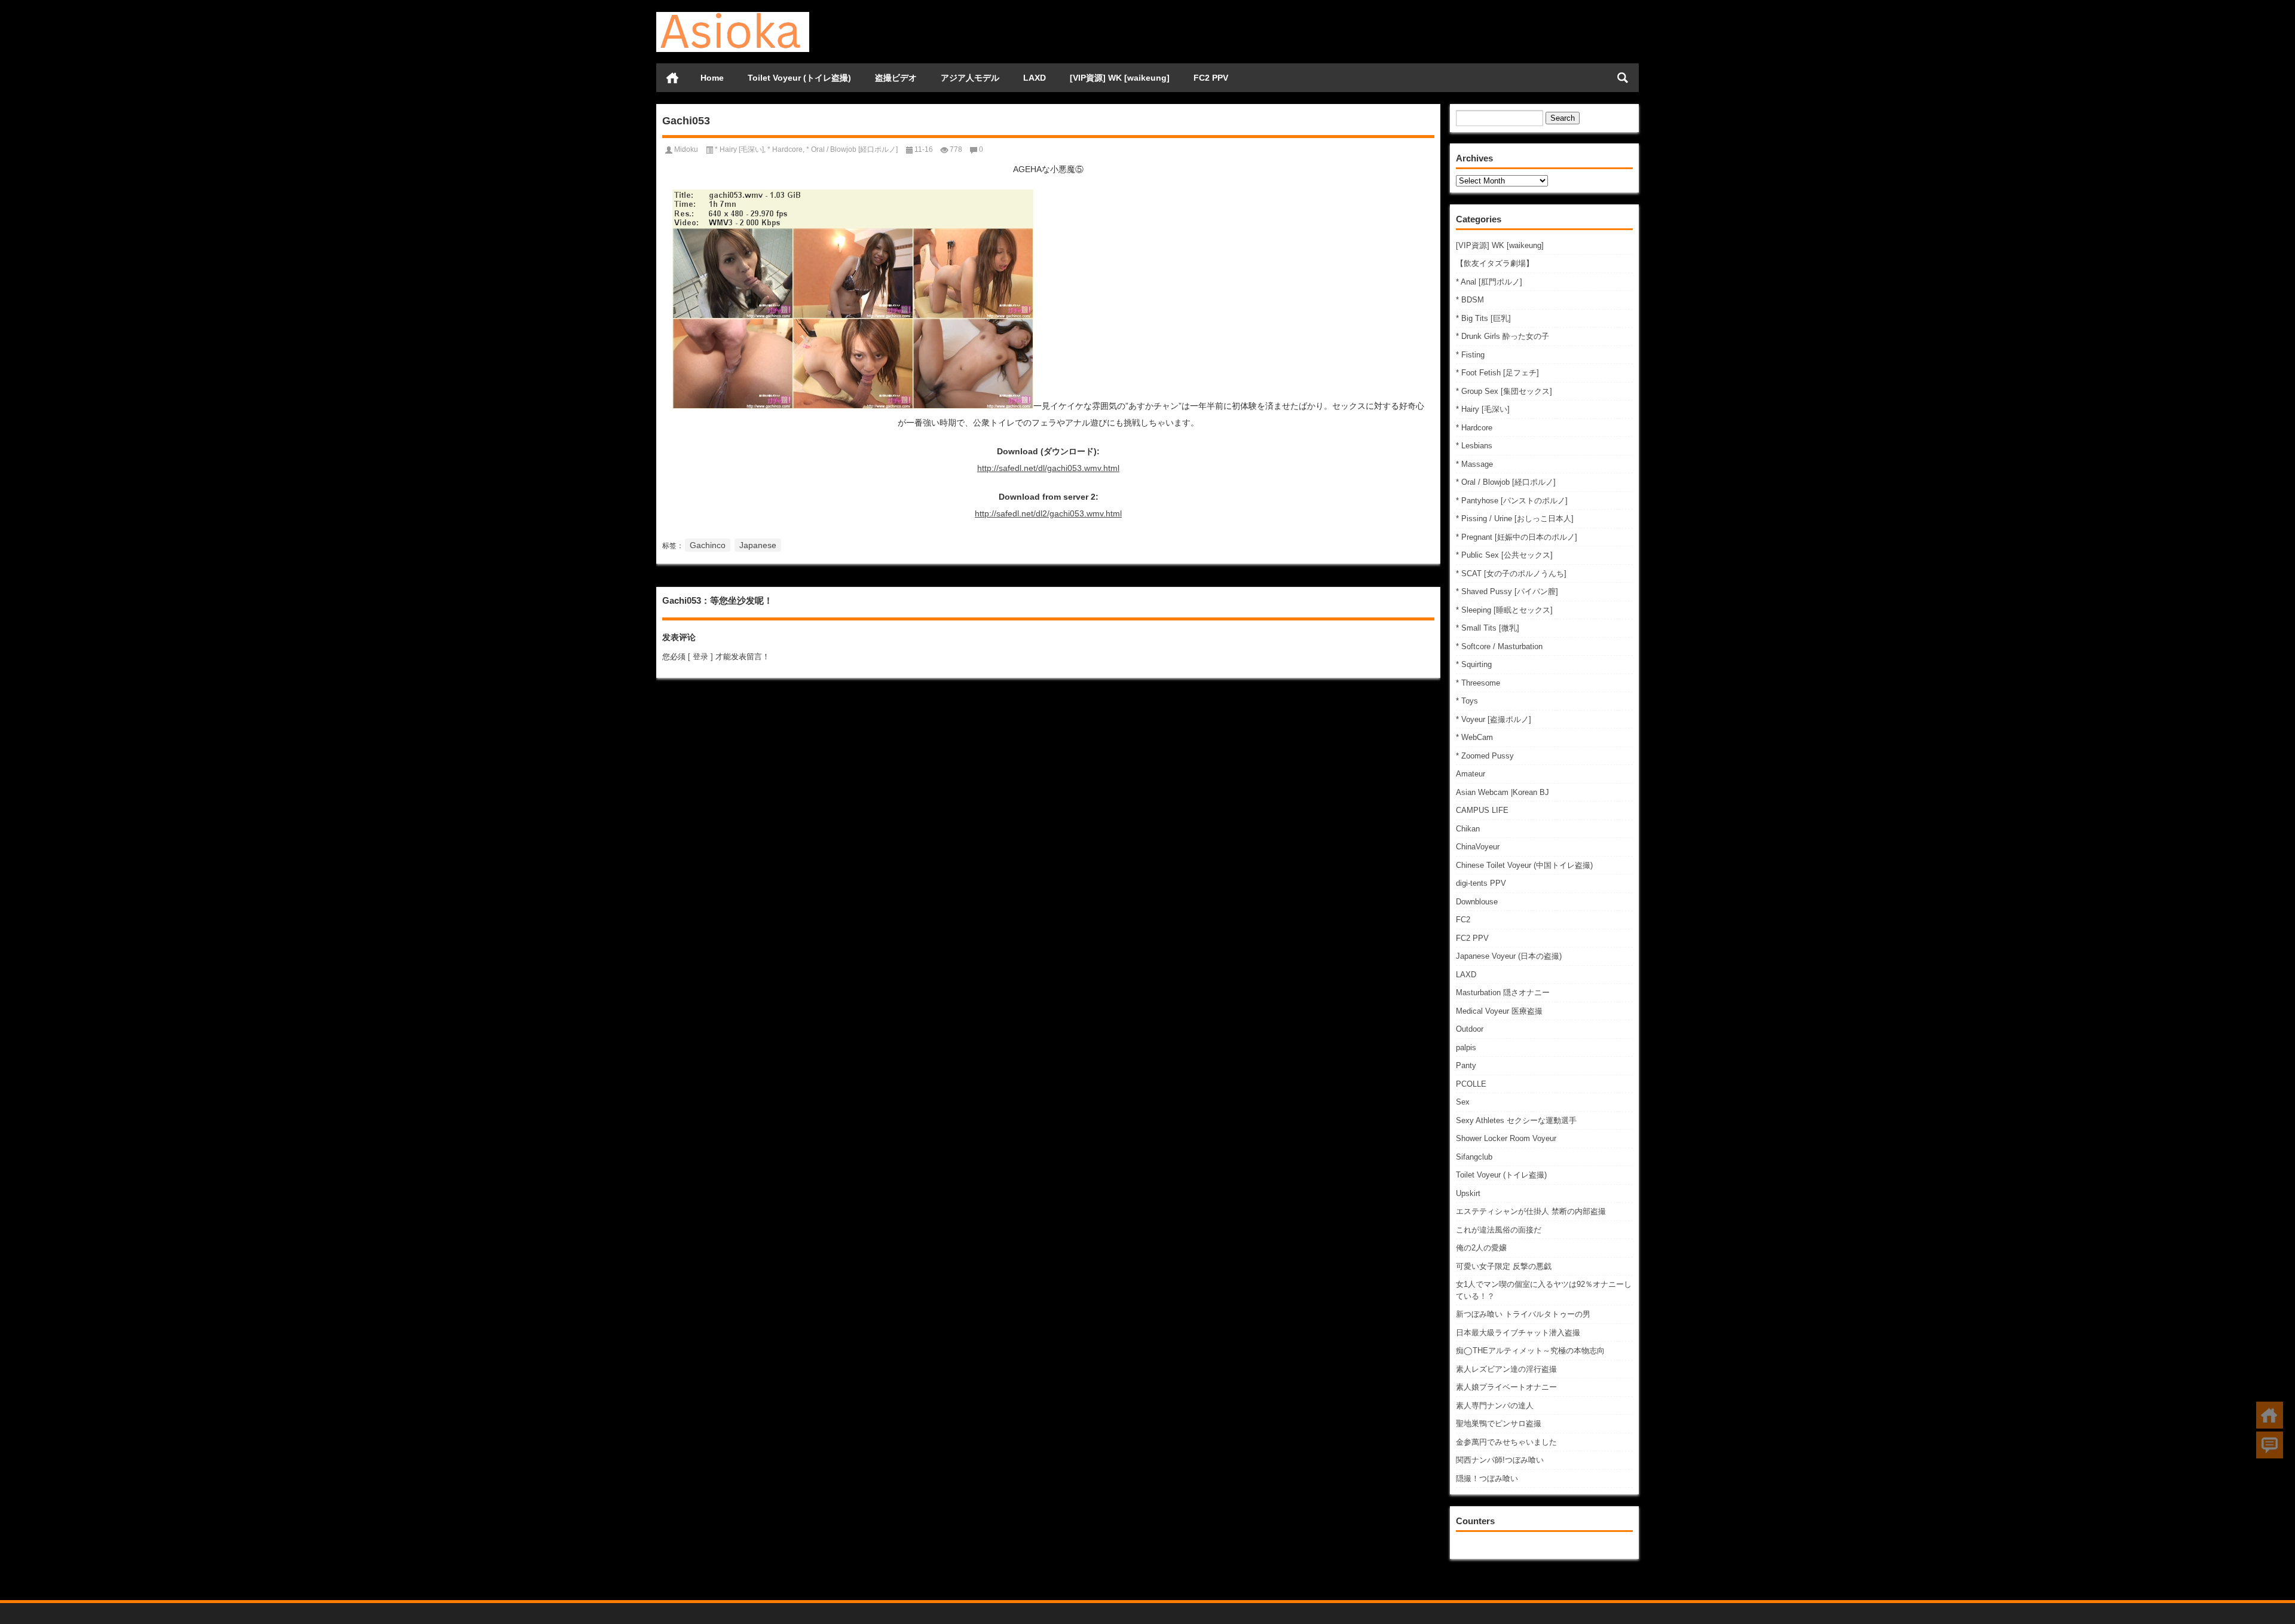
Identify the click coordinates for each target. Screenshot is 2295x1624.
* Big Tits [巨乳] (1483, 318)
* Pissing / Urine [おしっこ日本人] (1515, 519)
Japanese (758, 545)
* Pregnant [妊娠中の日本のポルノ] (1517, 537)
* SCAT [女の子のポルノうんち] (1511, 574)
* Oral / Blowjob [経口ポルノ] (1506, 482)
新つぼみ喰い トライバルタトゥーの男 (1523, 1314)
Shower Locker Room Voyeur (1506, 1138)
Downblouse (1477, 902)
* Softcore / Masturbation (1499, 646)
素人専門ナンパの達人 (1495, 1406)
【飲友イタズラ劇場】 (1495, 263)
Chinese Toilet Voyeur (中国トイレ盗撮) (1524, 865)
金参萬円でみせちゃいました (1506, 1442)
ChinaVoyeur (1478, 847)
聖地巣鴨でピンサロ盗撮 (1499, 1423)
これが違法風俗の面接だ (1499, 1230)
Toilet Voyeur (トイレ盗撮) (799, 78)
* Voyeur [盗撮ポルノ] (1494, 719)
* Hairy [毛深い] (1483, 409)
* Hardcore (1474, 428)
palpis (1466, 1048)
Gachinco (708, 545)
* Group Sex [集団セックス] (1504, 391)
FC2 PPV (1211, 78)
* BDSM (1470, 300)
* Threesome (1478, 683)
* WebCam (1474, 737)
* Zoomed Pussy (1485, 756)
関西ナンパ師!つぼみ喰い (1500, 1460)
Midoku (686, 149)
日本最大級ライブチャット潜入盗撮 (1518, 1333)
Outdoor (1470, 1029)
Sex (1463, 1102)
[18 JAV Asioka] (733, 16)
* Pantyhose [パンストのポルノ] (1512, 501)
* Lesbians (1474, 446)
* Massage (1474, 464)
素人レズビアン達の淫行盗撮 (1506, 1369)
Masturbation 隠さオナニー (1503, 993)
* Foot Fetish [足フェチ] (1497, 373)
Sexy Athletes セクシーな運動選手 (1516, 1120)
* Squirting (1474, 664)
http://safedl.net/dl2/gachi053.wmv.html (1048, 513)
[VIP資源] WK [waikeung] (1120, 78)
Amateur (1471, 774)
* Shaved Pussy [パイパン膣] (1507, 591)
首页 (672, 78)
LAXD (1035, 78)
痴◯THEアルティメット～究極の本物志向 (1530, 1351)
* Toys (1467, 701)
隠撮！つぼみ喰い (1487, 1478)
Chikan (1468, 829)
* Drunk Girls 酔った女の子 (1503, 336)
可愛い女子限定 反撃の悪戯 (1504, 1266)
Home (712, 78)
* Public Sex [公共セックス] (1504, 555)
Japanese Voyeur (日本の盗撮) (1509, 956)
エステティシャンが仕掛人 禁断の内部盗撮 (1531, 1211)
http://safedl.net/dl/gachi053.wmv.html (1048, 468)
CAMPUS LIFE (1482, 810)
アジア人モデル (970, 78)
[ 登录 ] (700, 657)
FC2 (1463, 920)
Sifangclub (1474, 1157)
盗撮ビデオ (896, 78)
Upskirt (1468, 1193)
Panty (1466, 1065)
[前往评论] (2270, 1445)
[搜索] (1623, 78)
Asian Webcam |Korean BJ (1503, 792)
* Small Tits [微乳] (1488, 628)
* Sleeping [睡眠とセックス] (1504, 610)
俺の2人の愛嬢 (1481, 1248)
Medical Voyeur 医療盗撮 (1499, 1011)
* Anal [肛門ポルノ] (1489, 282)
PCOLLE (1471, 1084)
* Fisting (1470, 355)
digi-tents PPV (1481, 883)
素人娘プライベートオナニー (1506, 1387)
